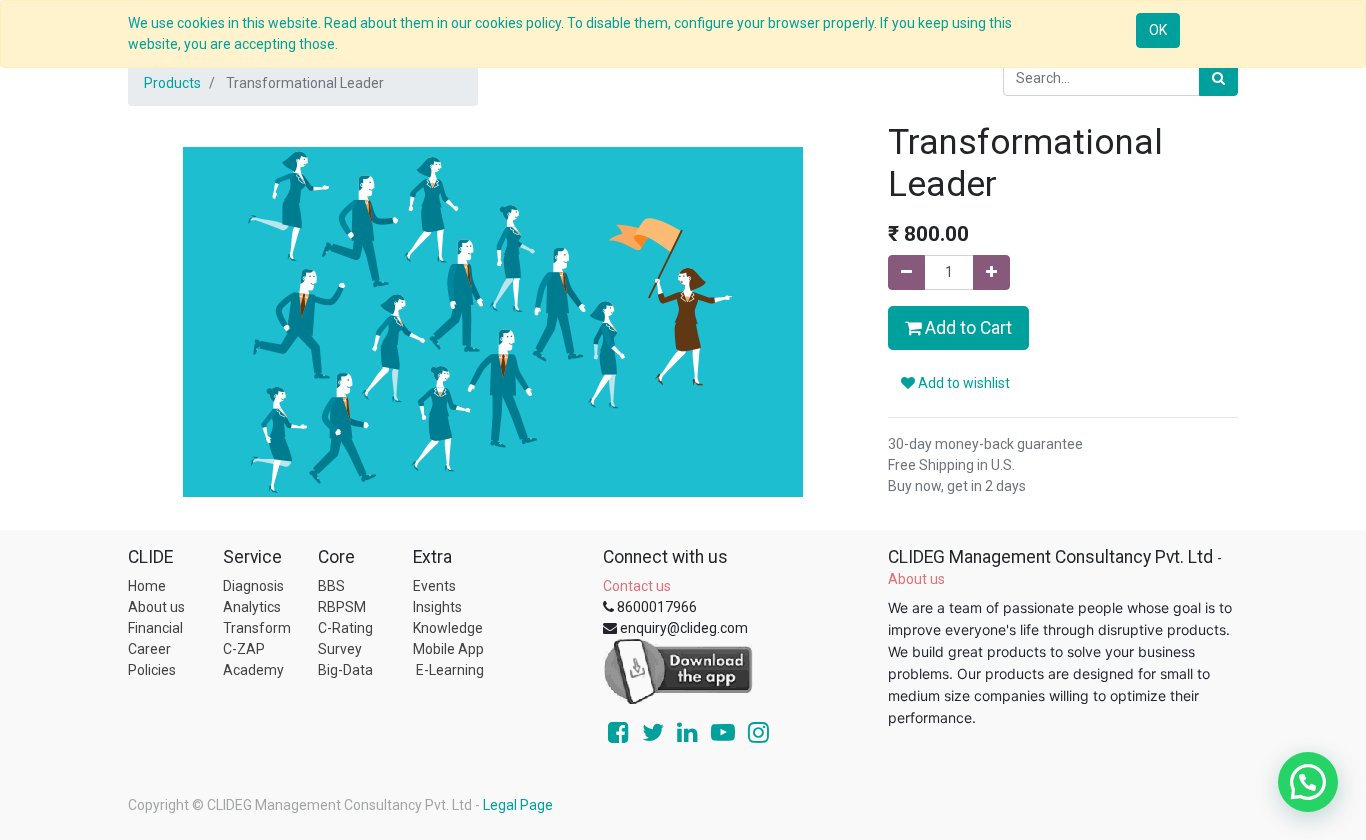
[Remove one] (906, 272)
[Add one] (991, 272)
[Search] (1218, 78)
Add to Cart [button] (966, 328)
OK (1158, 30)
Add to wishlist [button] (962, 383)
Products (172, 83)
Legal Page (518, 805)
